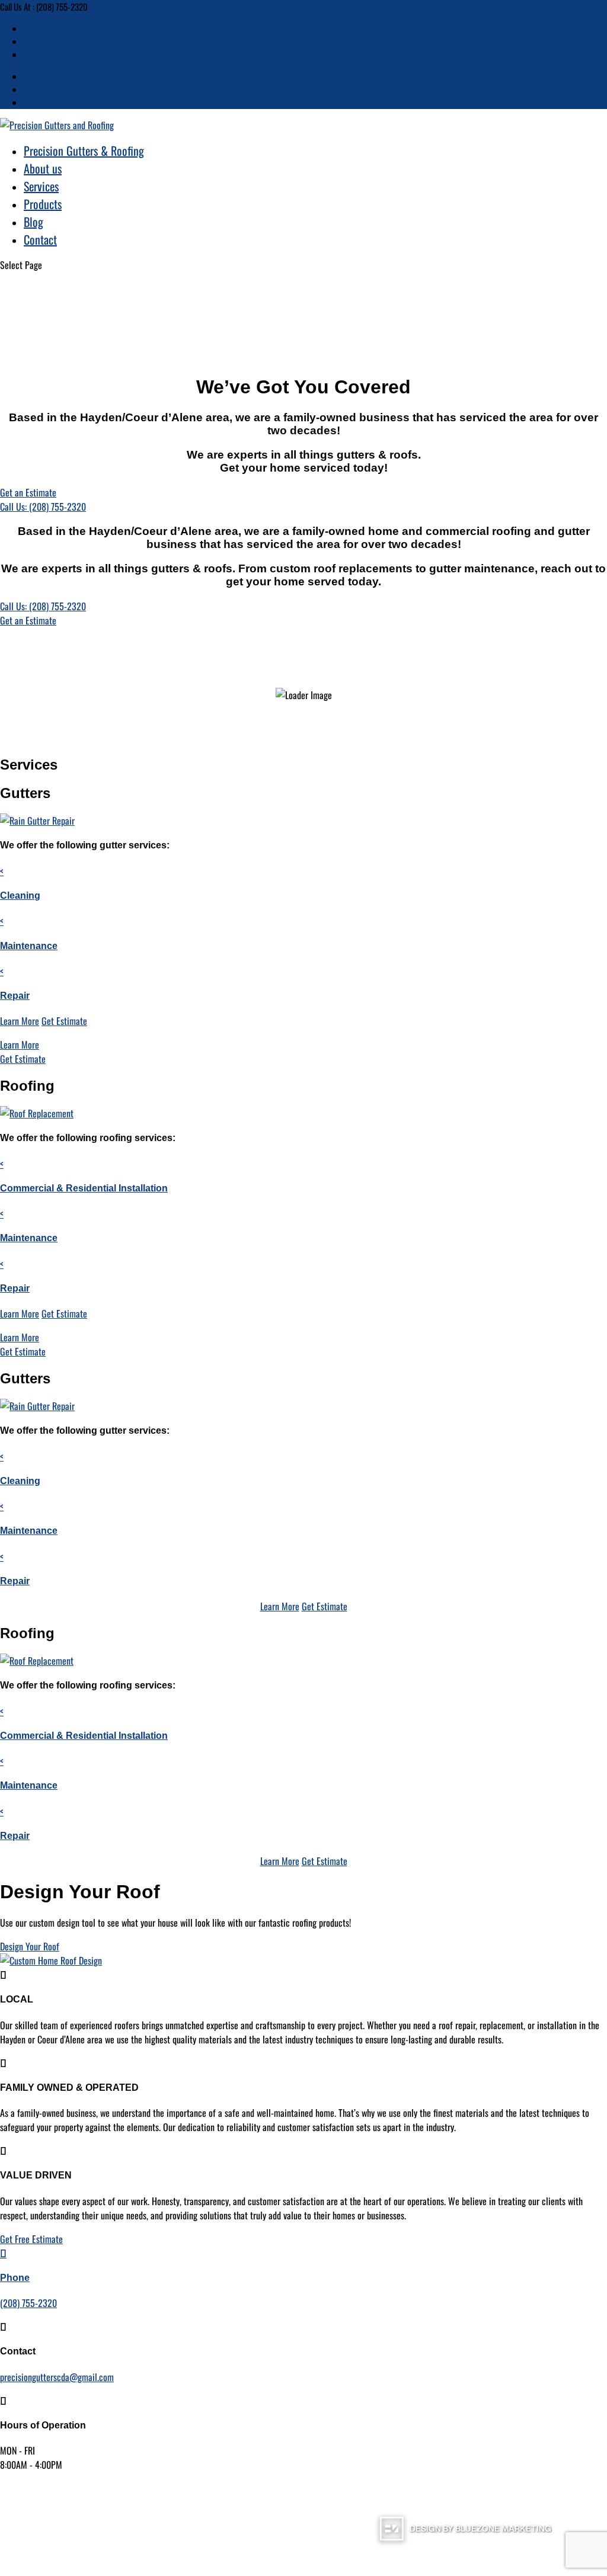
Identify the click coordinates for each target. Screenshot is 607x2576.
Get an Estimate (28, 492)
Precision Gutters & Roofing (84, 150)
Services (41, 186)
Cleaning (20, 895)
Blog (33, 222)
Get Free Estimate (31, 2239)
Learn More (20, 1021)
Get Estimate (64, 1021)
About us (43, 168)
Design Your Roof (30, 1946)
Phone (15, 2278)
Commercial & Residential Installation (84, 1188)
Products (43, 204)
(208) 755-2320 (28, 2303)
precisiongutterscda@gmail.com (57, 2377)
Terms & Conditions (274, 2529)
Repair (15, 996)
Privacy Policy (339, 2529)
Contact (40, 239)
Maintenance (29, 946)
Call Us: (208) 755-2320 (43, 507)
